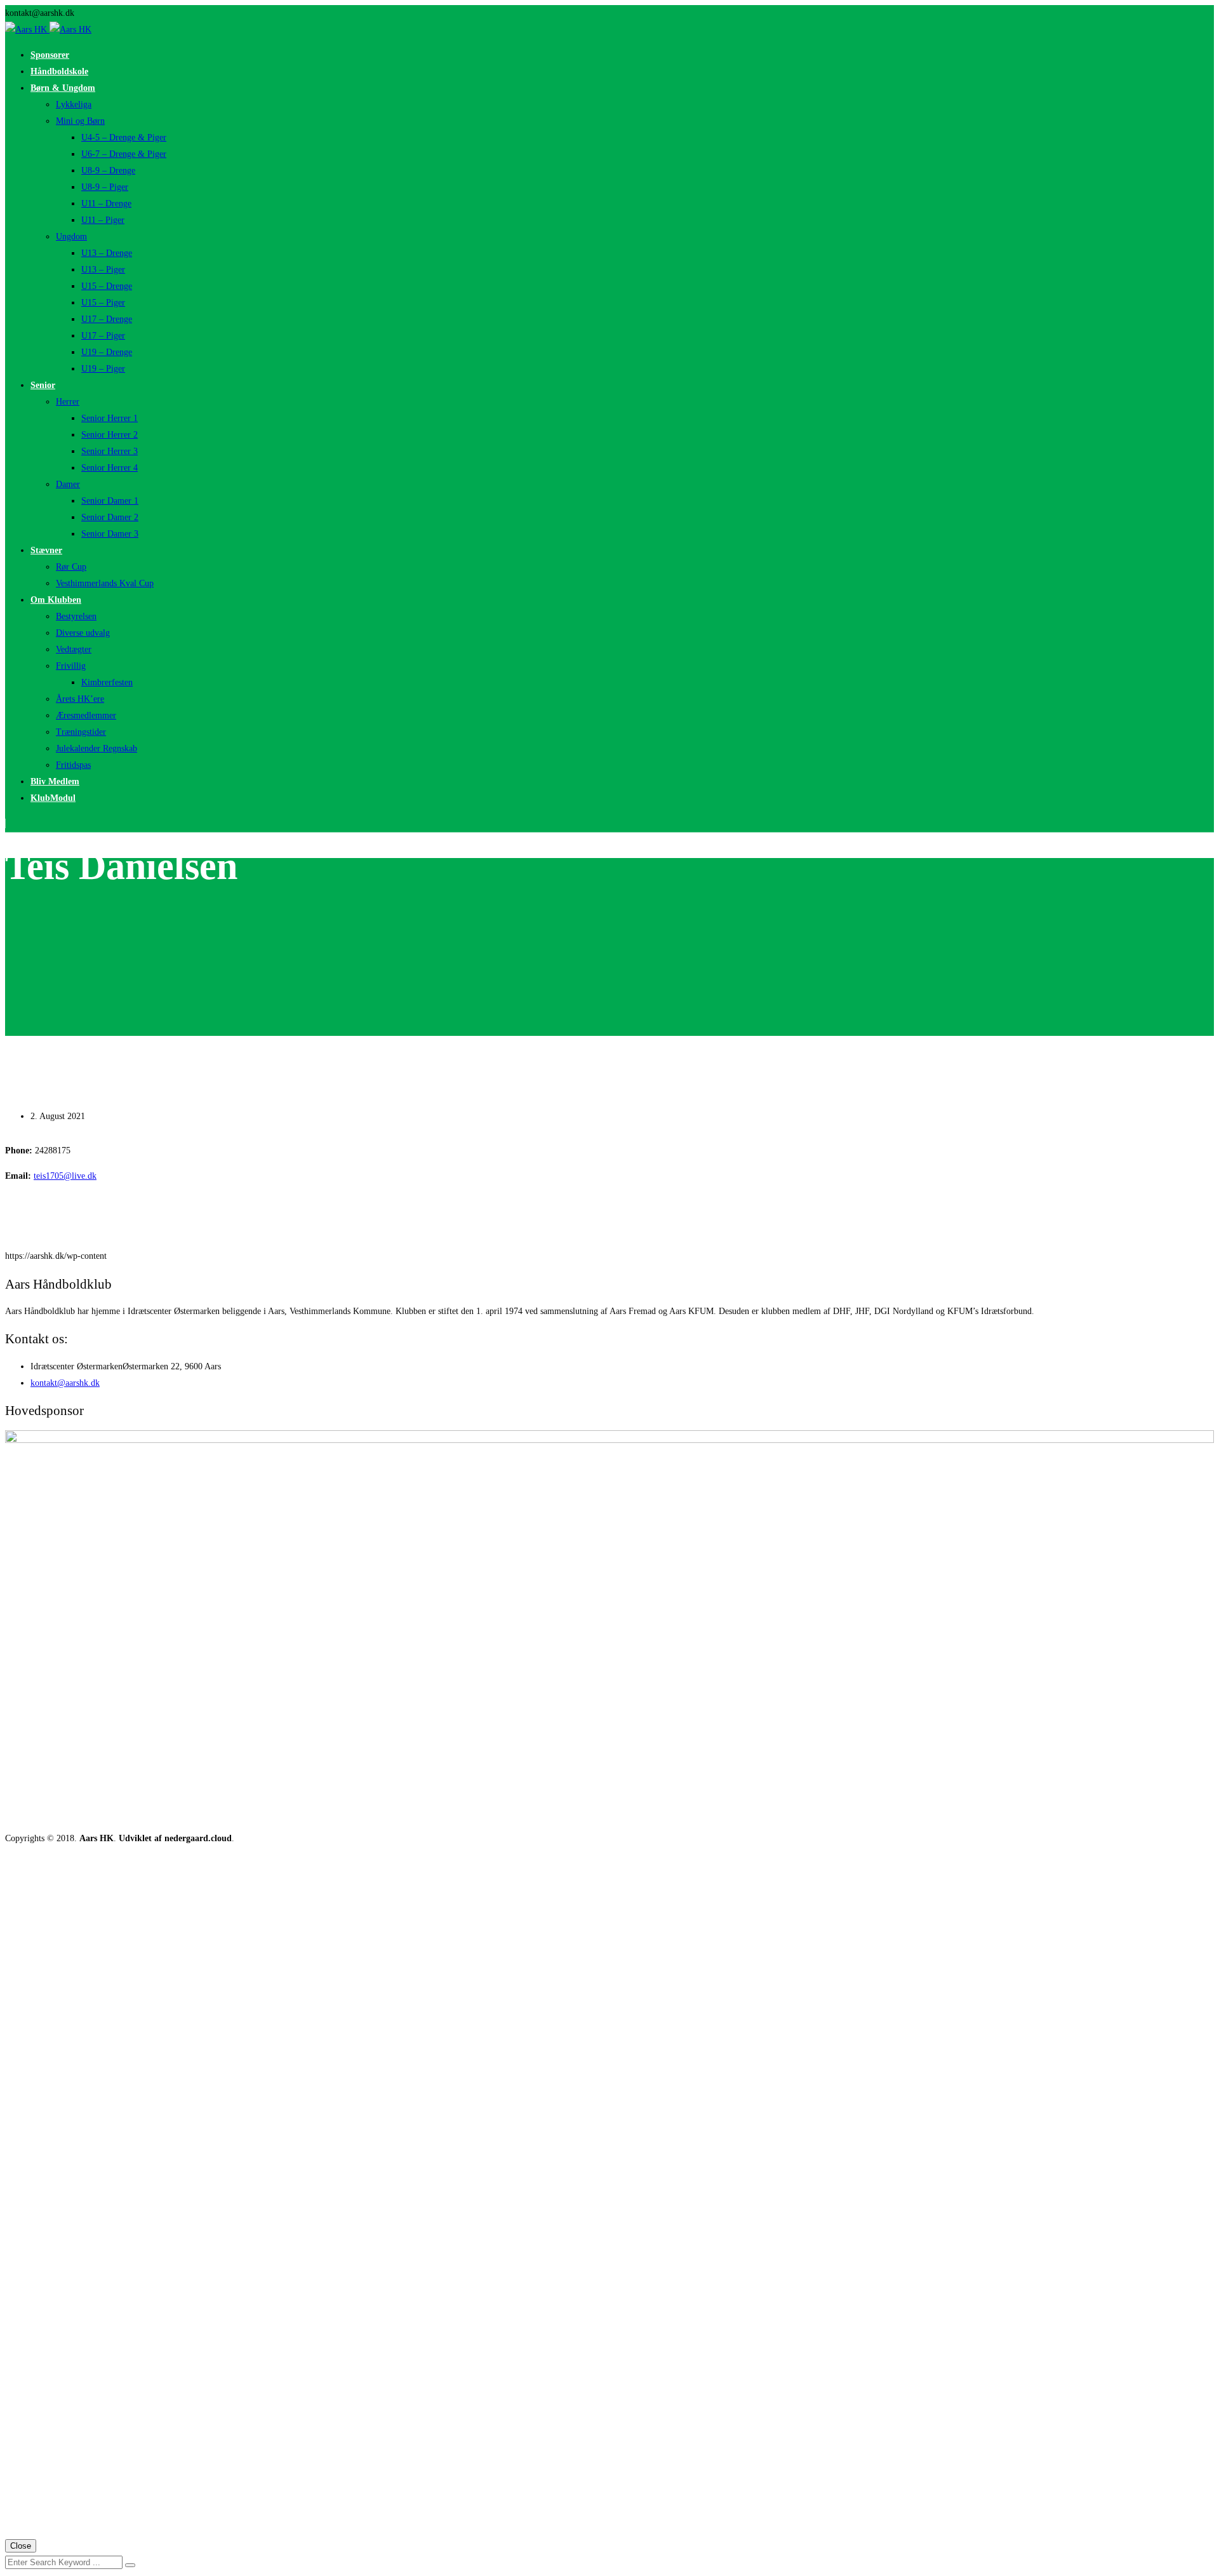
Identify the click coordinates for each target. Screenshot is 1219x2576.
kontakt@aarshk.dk (65, 1383)
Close (21, 2546)
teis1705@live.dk (65, 1176)
